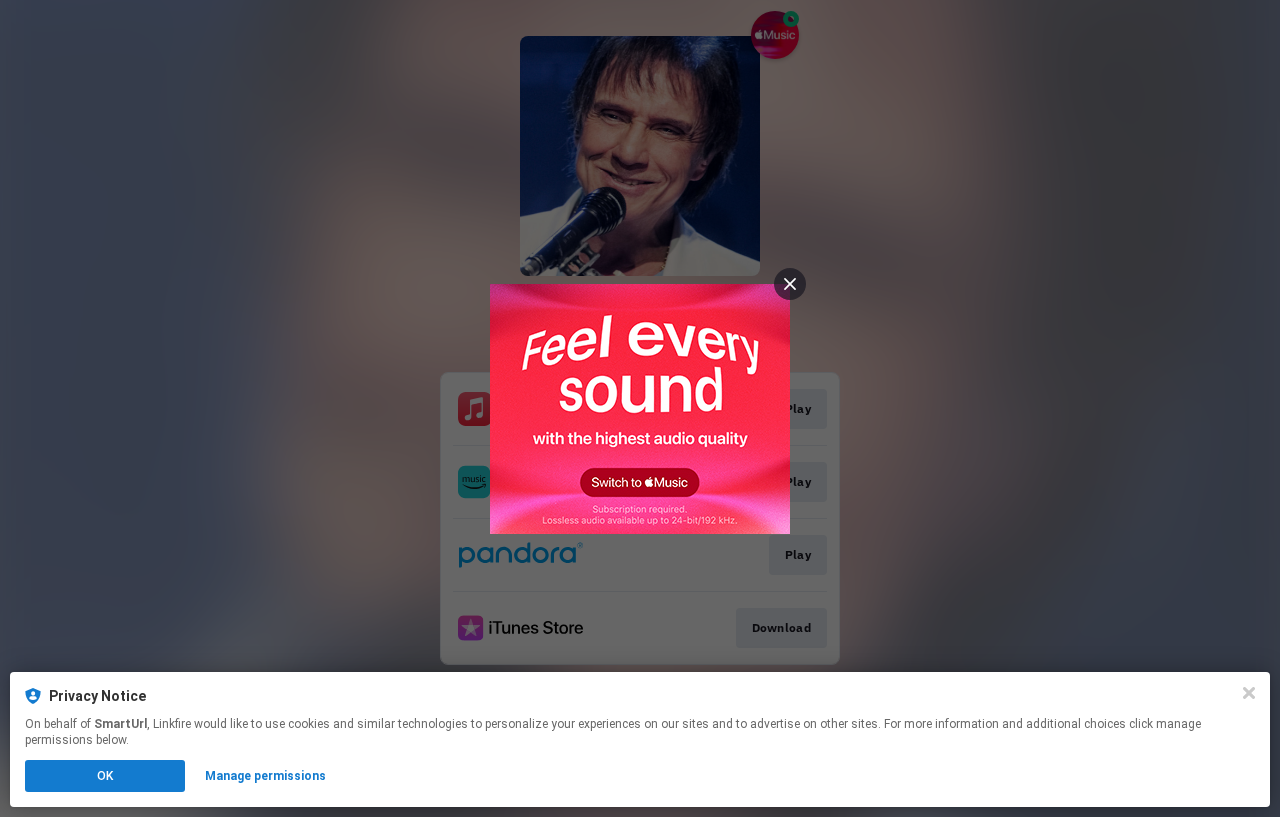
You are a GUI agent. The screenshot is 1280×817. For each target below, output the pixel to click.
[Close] (1249, 693)
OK (105, 776)
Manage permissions (265, 776)
